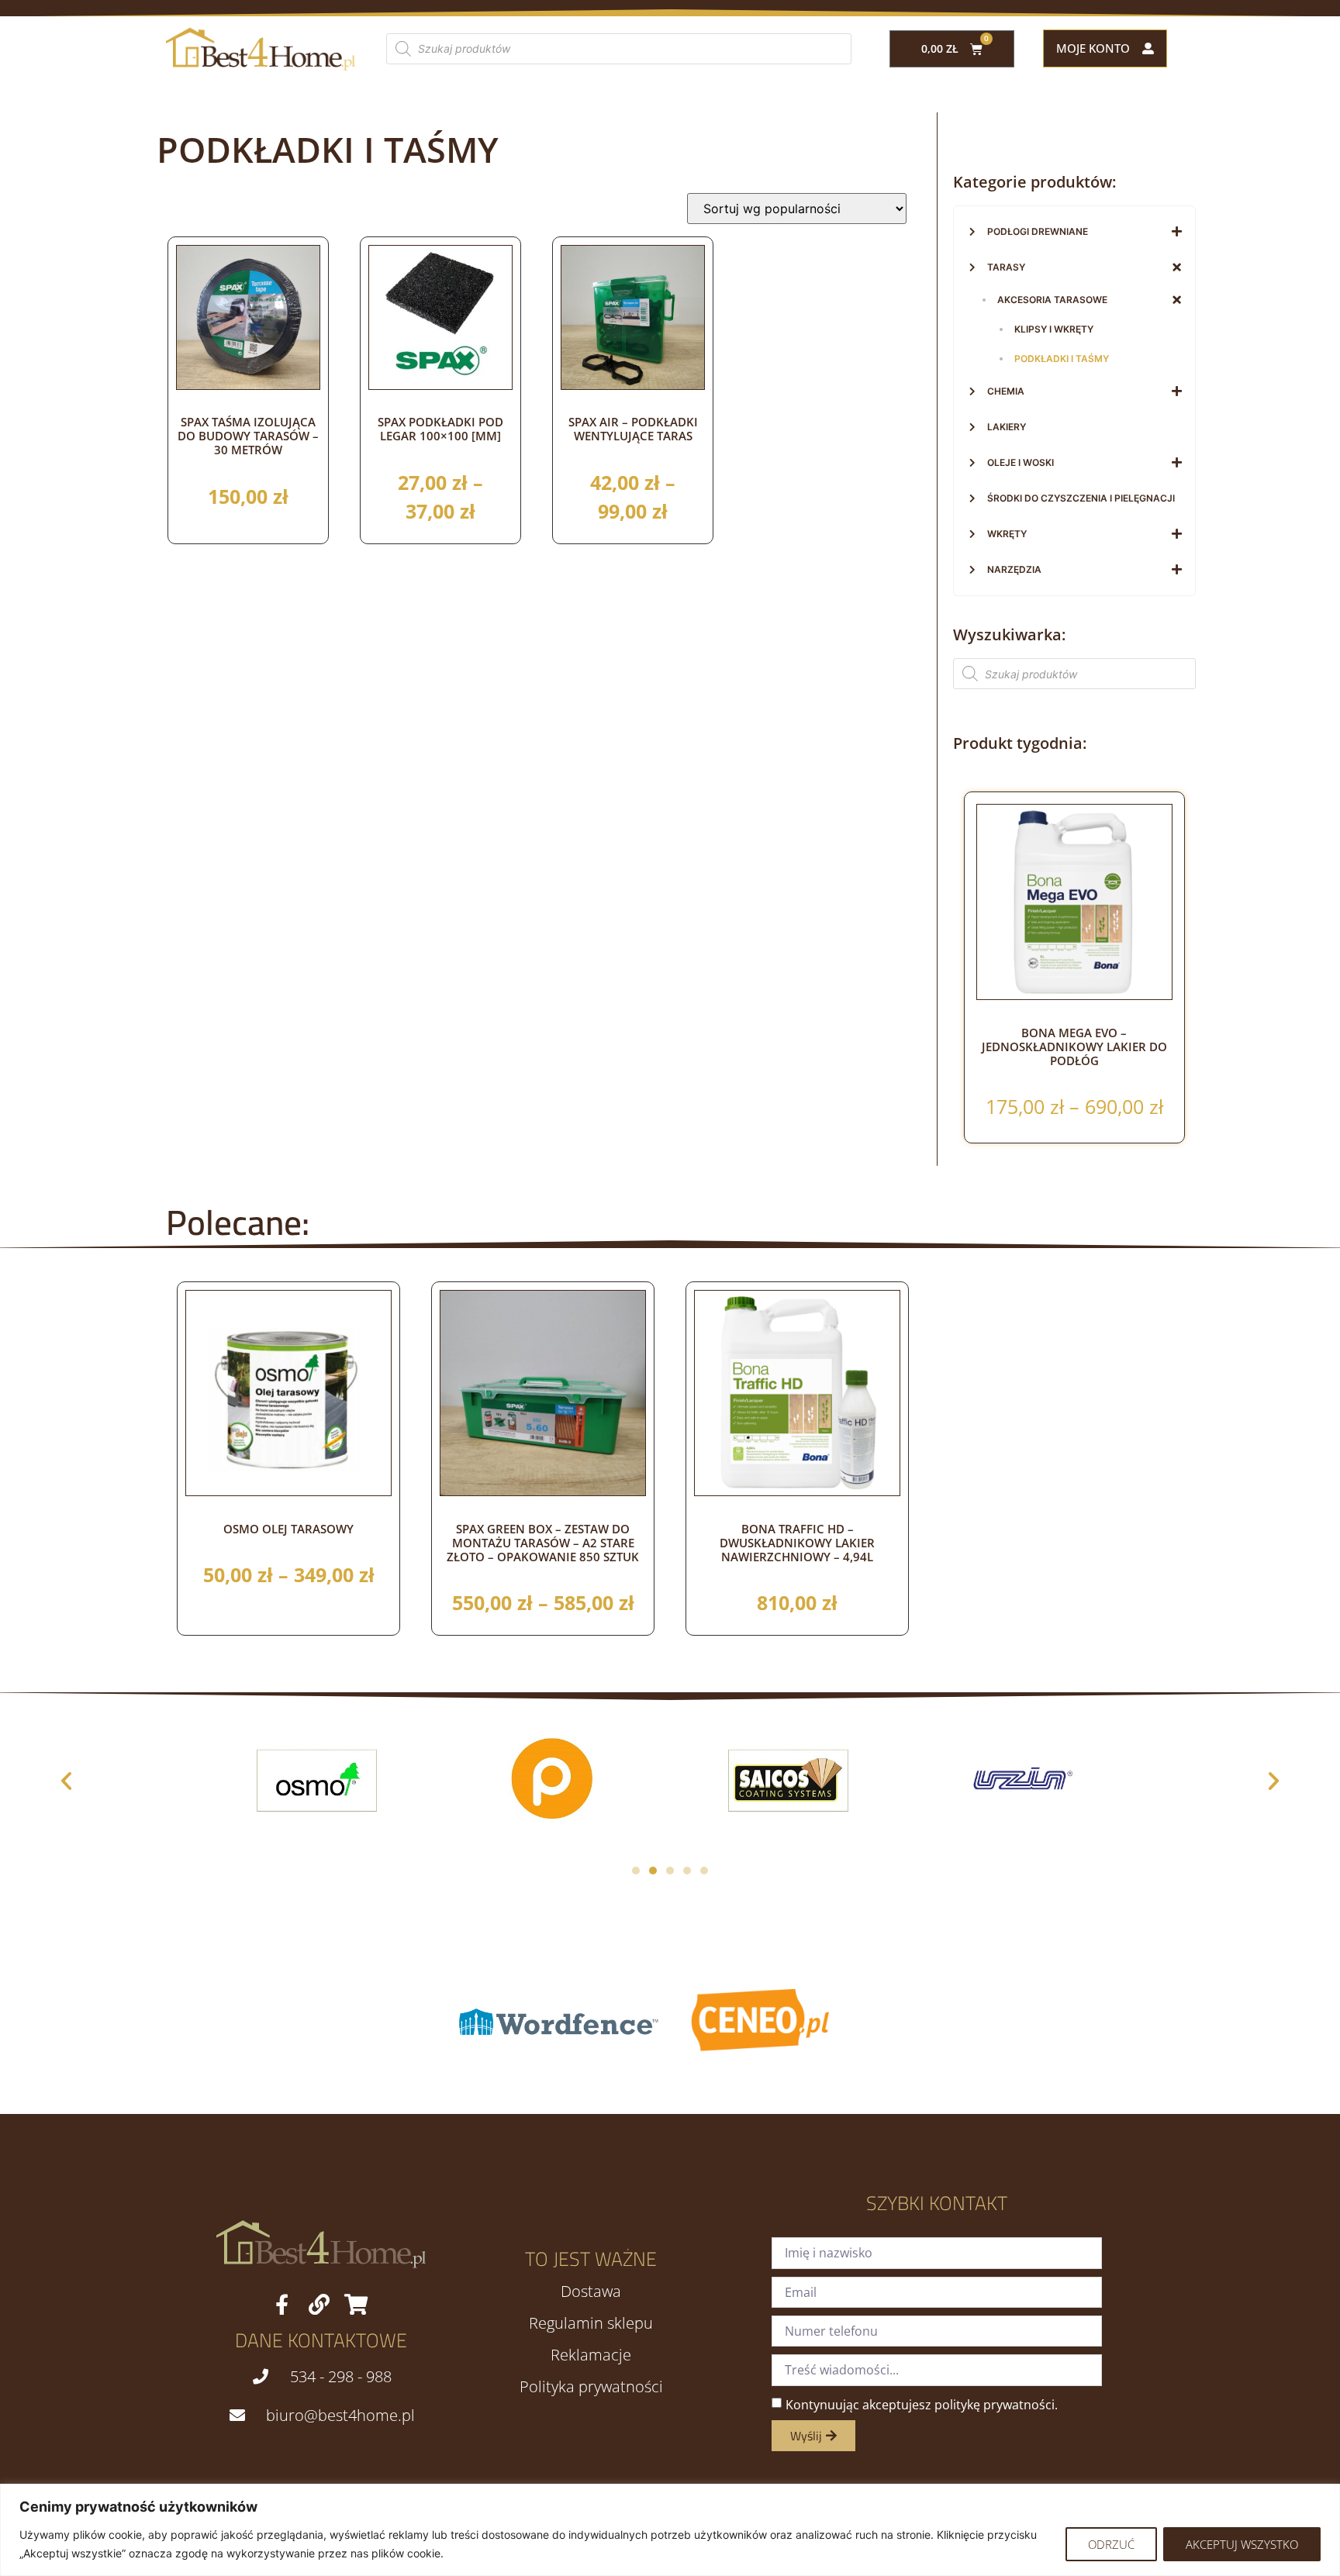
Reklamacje (591, 2355)
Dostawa (591, 2292)
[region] (670, 2530)
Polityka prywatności (591, 2387)
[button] (66, 1780)
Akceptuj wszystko (1242, 2544)
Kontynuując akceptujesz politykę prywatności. (922, 2405)
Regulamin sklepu (591, 2323)
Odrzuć (1111, 2544)
